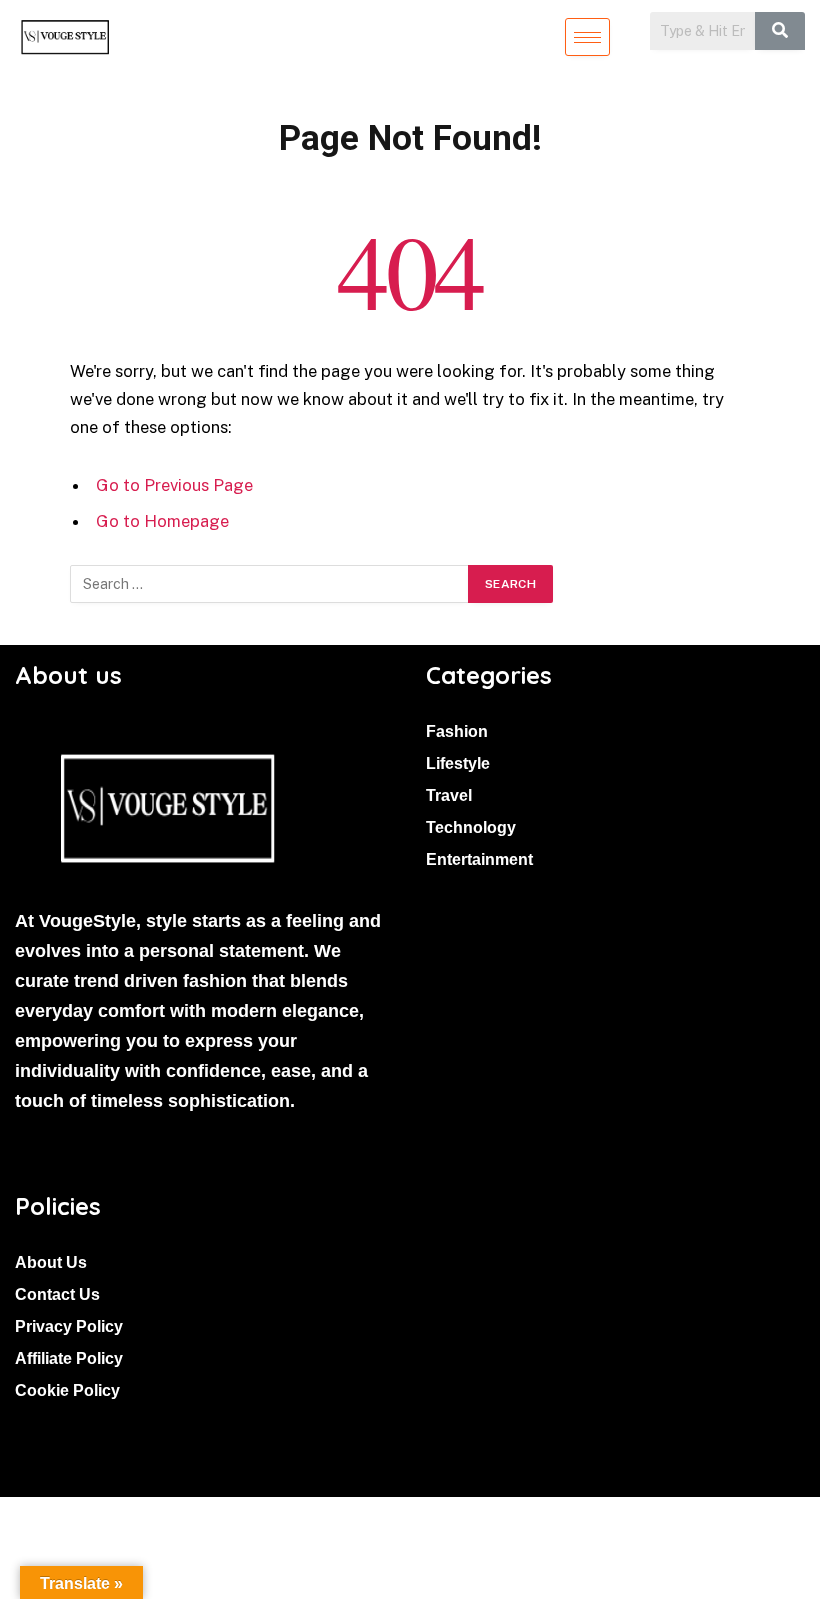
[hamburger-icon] (587, 37)
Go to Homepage (162, 521)
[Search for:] (270, 584)
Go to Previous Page (174, 485)
